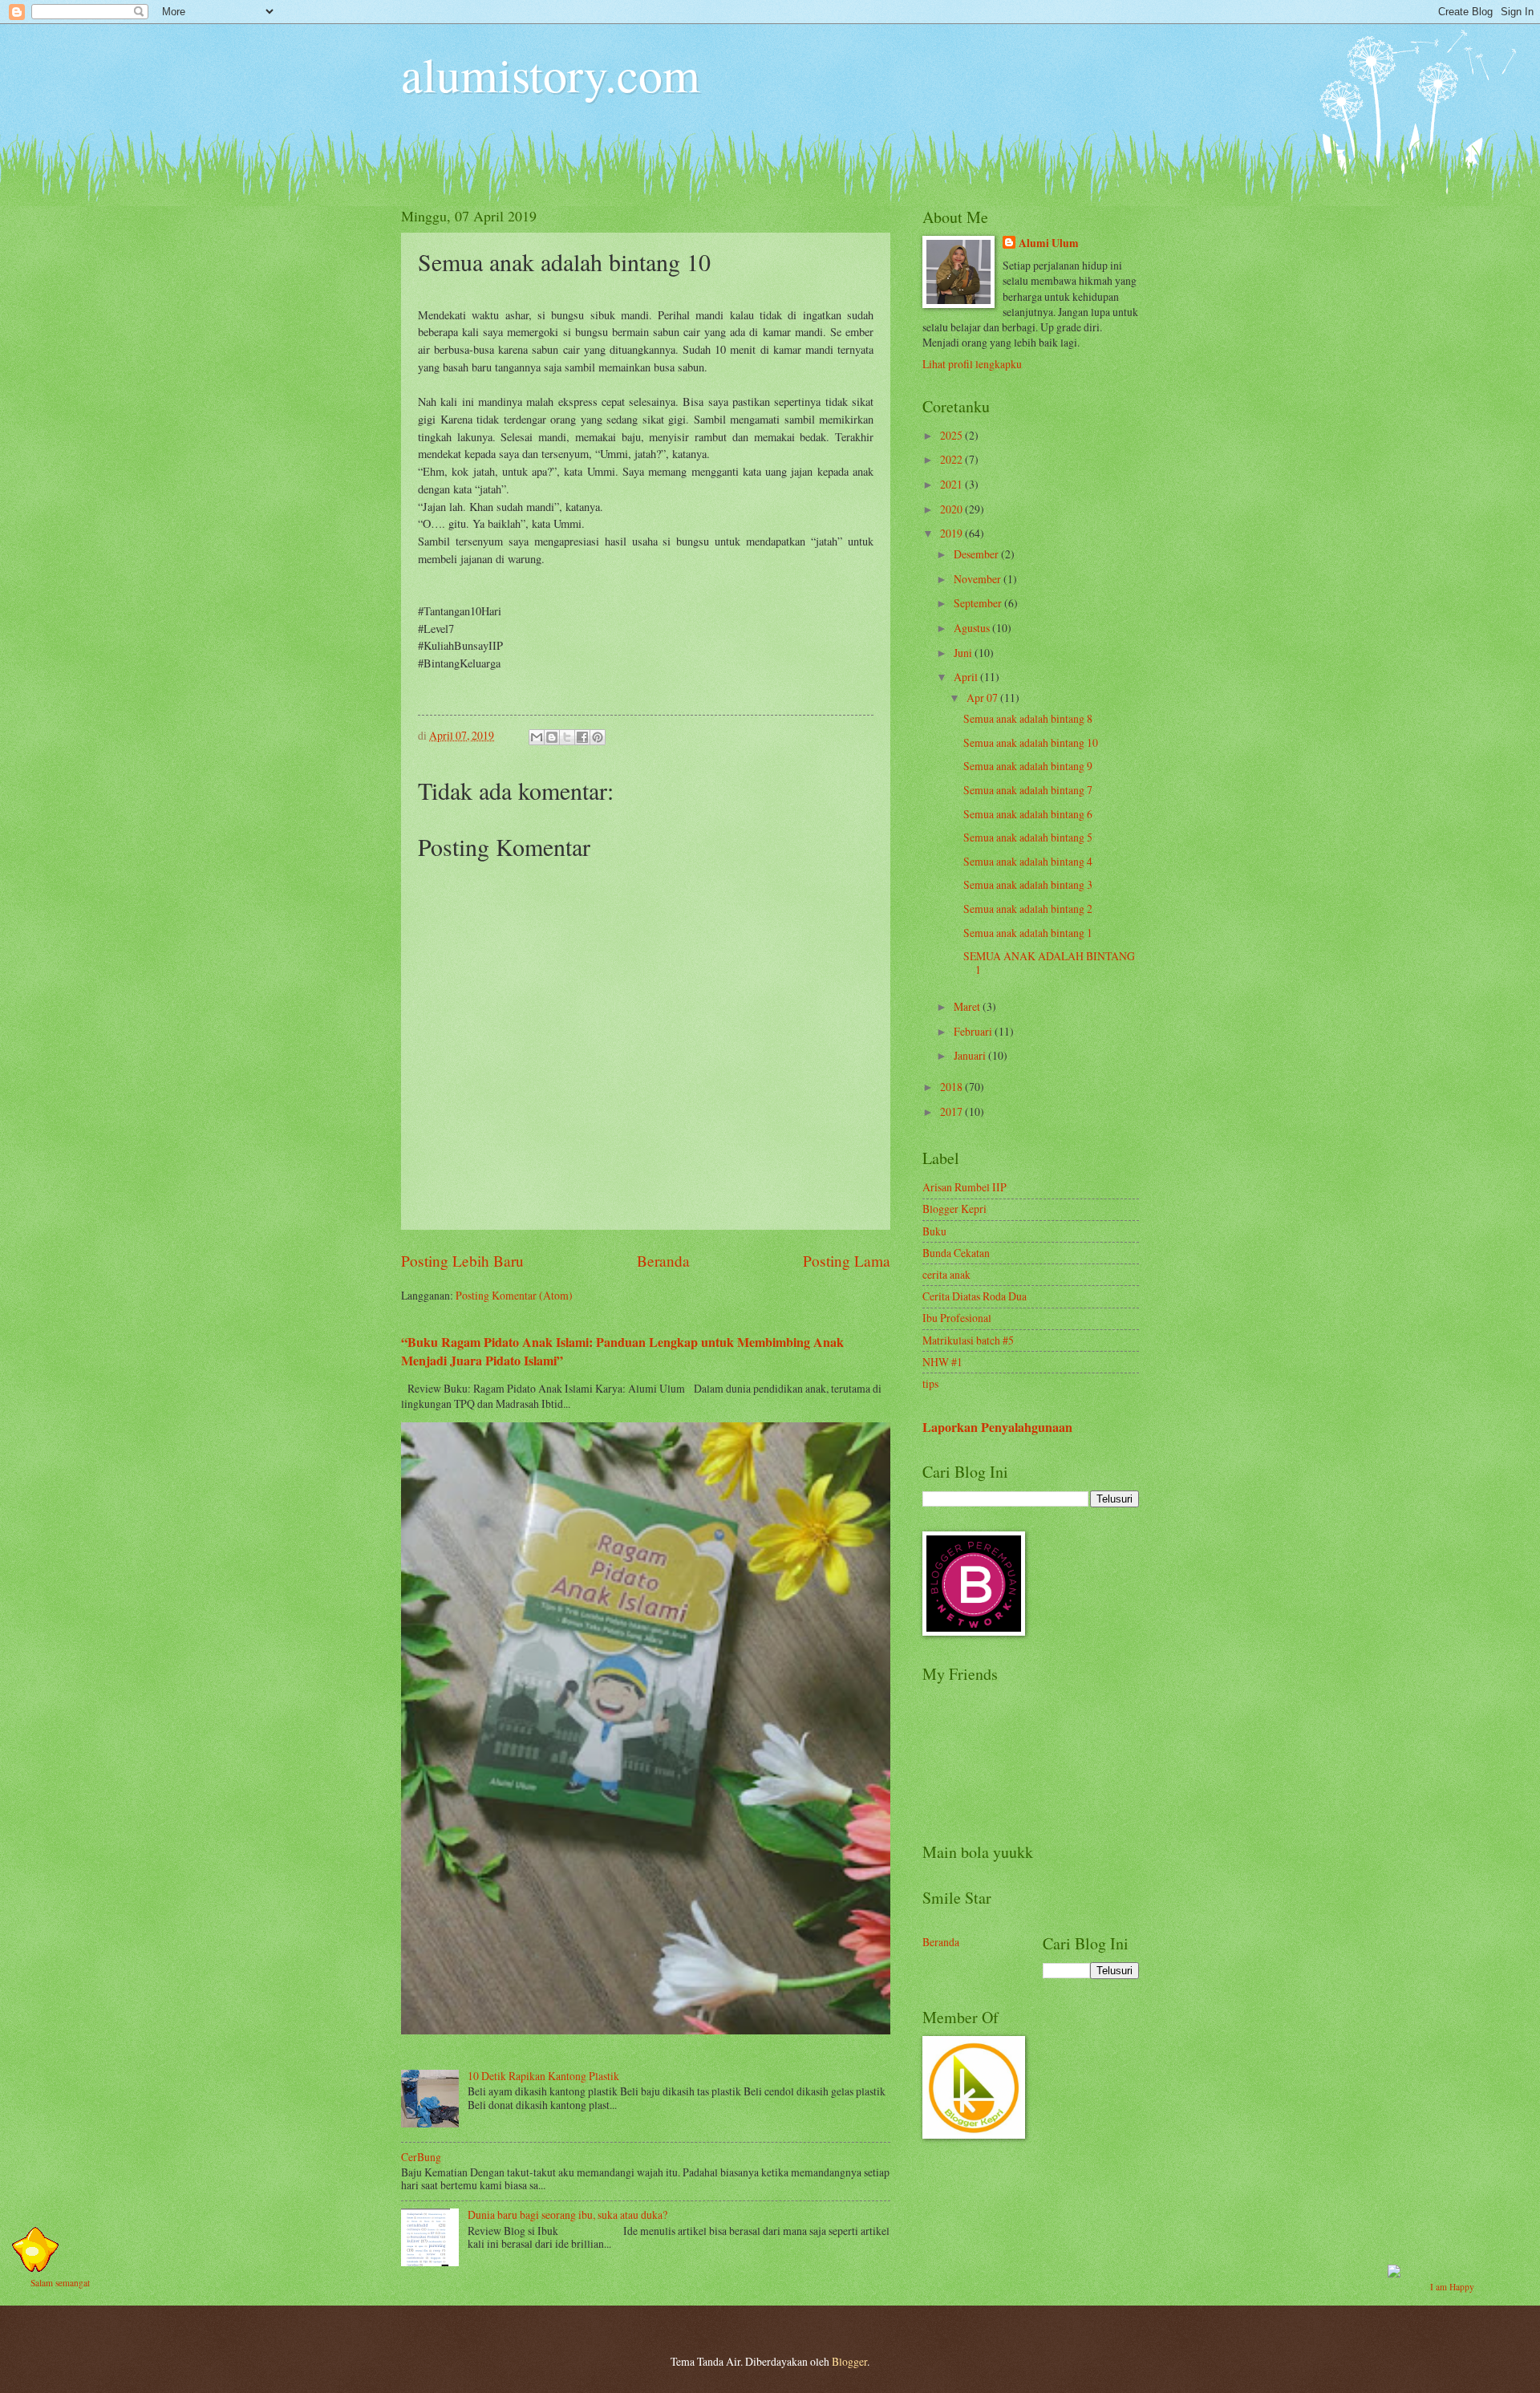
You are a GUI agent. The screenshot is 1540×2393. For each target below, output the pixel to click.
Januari (971, 1055)
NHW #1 (942, 1362)
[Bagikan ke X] (567, 737)
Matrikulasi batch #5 (968, 1340)
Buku (934, 1231)
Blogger (849, 2361)
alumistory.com (551, 74)
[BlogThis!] (552, 737)
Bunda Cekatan (956, 1253)
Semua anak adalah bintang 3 (1028, 884)
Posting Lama (847, 1261)
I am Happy (1452, 2287)
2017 (952, 1111)
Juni (964, 653)
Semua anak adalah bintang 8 (1028, 718)
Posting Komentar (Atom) (514, 1295)
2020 (952, 509)
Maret (968, 1006)
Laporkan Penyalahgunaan (997, 1427)
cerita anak (946, 1274)
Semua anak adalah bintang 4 (1028, 861)
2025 (952, 435)
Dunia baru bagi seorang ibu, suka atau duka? (567, 2215)
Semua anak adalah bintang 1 (1028, 933)
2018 (952, 1087)
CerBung (421, 2157)
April (967, 677)
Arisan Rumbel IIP (965, 1187)
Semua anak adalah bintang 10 (1031, 742)
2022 (952, 459)
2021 (952, 484)
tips (930, 1383)
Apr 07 (983, 698)
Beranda (663, 1261)
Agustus (973, 628)
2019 (952, 533)
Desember (977, 554)
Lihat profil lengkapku (972, 364)
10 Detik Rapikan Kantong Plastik (543, 2076)
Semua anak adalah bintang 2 (1028, 909)
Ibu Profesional (957, 1318)
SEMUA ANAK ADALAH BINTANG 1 (1049, 963)
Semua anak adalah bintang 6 (1028, 814)
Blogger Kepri (954, 1209)
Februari (974, 1031)
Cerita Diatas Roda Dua (975, 1296)
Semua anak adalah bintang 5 (1028, 837)
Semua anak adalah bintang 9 (1028, 766)
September (979, 603)
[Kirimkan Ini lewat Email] (537, 737)
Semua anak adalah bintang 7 (1028, 790)
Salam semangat (60, 2283)
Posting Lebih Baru (462, 1261)
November (979, 579)
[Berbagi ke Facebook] (582, 737)
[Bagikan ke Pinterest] (598, 737)
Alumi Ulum (1049, 243)
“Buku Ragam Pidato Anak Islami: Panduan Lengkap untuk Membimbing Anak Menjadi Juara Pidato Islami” (622, 1351)
